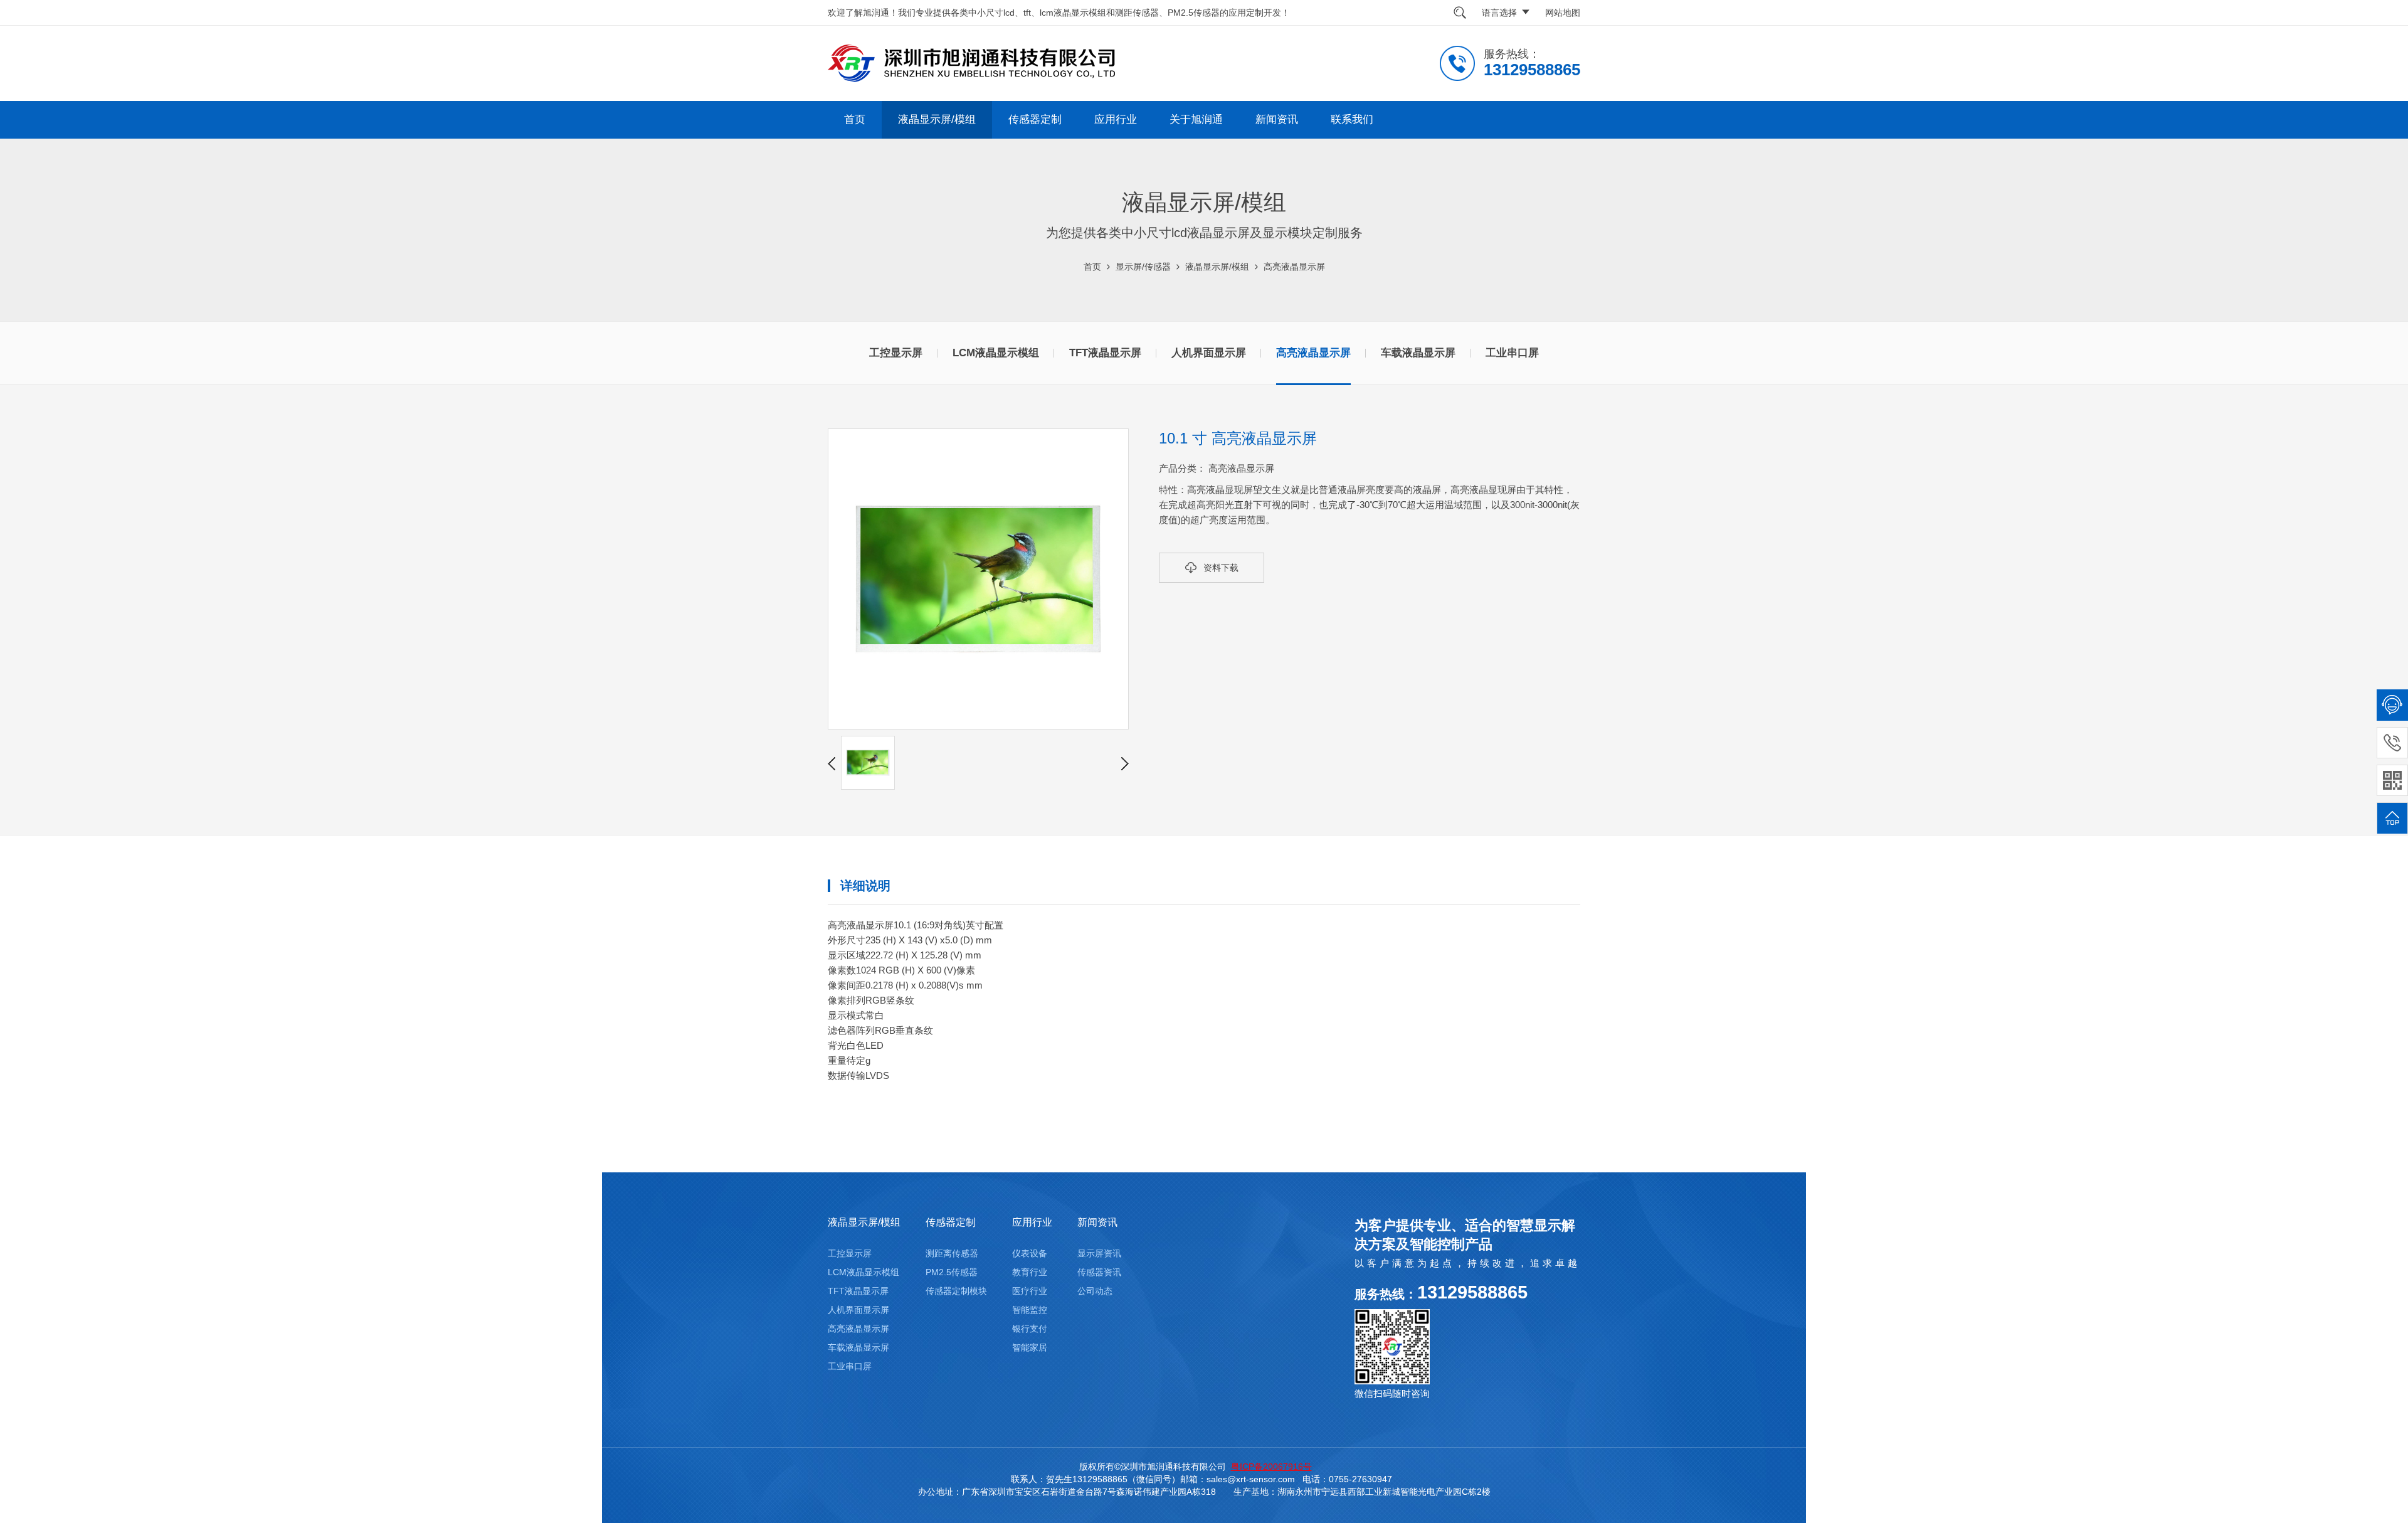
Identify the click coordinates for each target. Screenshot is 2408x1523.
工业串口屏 (1512, 353)
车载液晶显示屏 (1418, 353)
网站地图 (1563, 13)
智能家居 (1030, 1347)
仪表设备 (1030, 1253)
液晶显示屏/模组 (937, 119)
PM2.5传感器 (952, 1272)
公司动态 (1095, 1291)
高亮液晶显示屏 (1294, 267)
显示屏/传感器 (1143, 267)
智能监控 (1030, 1310)
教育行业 (1030, 1272)
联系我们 (1352, 119)
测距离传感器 (952, 1253)
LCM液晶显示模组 (996, 353)
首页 (855, 119)
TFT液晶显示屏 (1105, 353)
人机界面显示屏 (1209, 353)
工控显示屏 (896, 353)
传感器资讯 (1099, 1272)
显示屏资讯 (1099, 1253)
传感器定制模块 (956, 1291)
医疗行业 (1030, 1291)
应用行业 (1116, 119)
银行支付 (1030, 1329)
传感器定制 (1035, 119)
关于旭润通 (1196, 119)
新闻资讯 (1277, 119)
